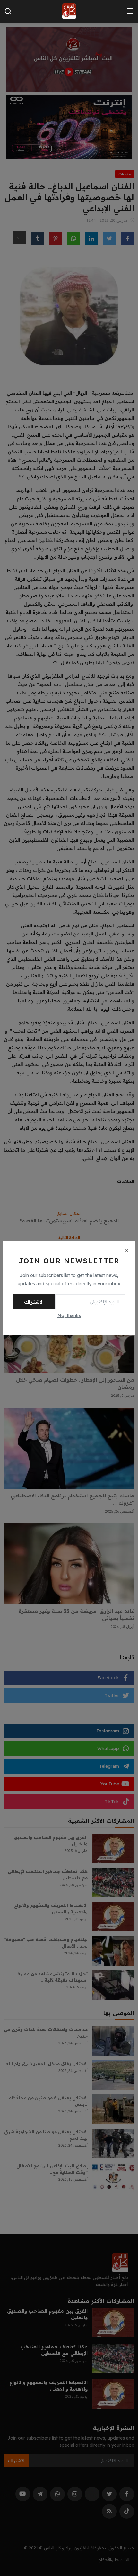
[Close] (126, 1250)
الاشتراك (34, 1302)
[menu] (130, 11)
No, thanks (69, 1315)
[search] (8, 11)
